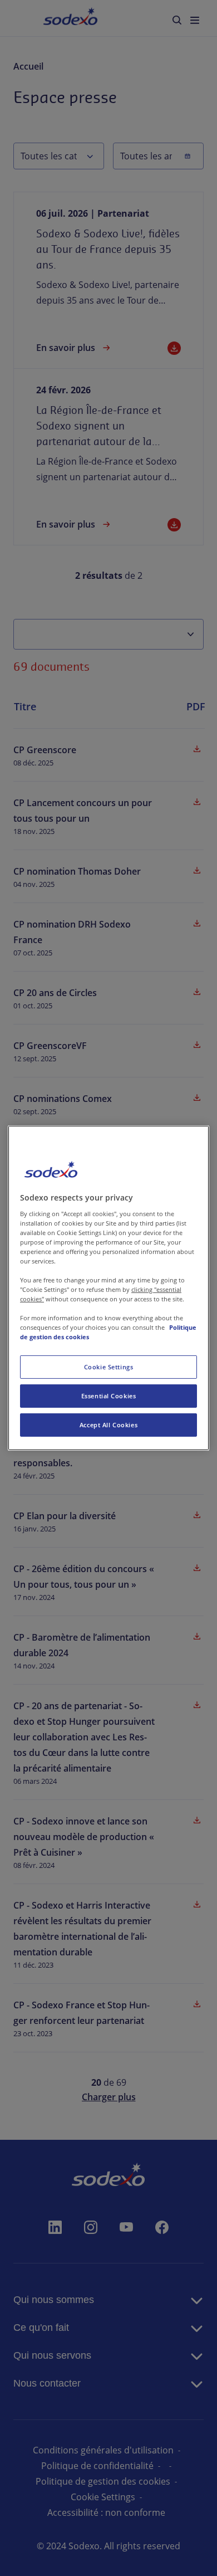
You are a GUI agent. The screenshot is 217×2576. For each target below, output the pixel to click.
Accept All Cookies (108, 1425)
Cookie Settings (109, 1367)
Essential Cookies (109, 1396)
